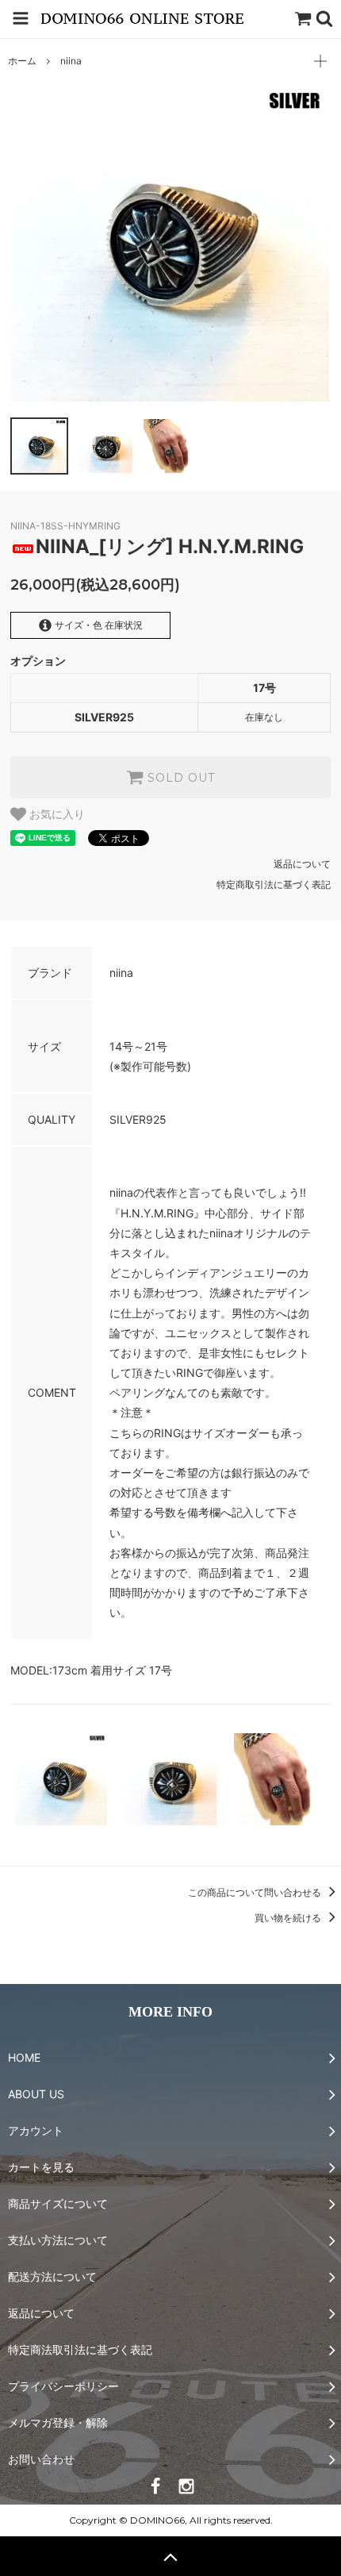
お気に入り (56, 814)
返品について (302, 864)
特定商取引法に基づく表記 (274, 884)
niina (71, 61)
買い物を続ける (289, 1918)
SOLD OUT (179, 778)
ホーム (22, 61)
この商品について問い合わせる (256, 1892)
